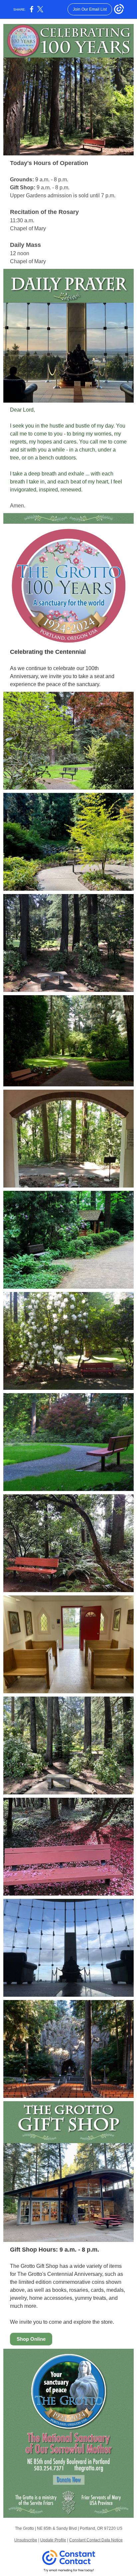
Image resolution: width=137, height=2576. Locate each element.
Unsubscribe (26, 2540)
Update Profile (53, 2540)
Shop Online (31, 2339)
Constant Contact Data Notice (96, 2540)
